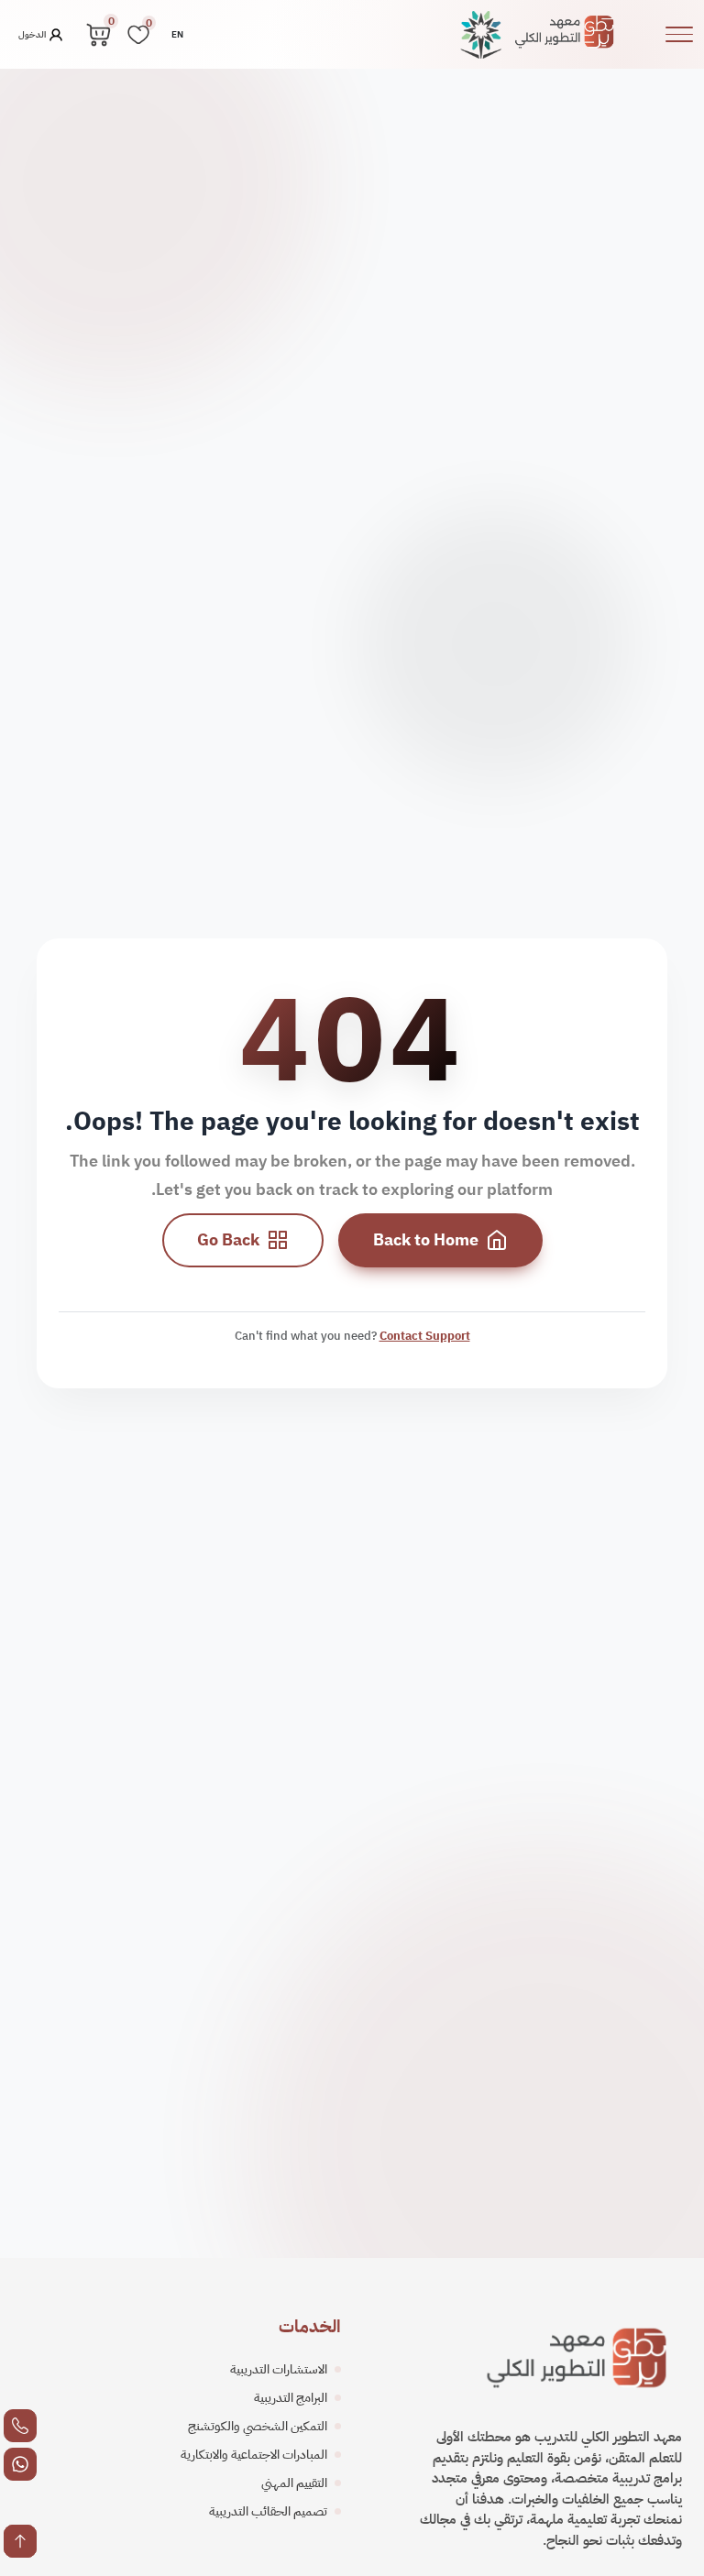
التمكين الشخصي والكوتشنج (258, 2426)
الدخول (33, 33)
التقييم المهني (294, 2483)
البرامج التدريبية (291, 2398)
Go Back (228, 1240)
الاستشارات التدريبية (279, 2369)
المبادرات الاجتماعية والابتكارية (254, 2455)
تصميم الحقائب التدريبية (268, 2511)
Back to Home (426, 1240)
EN (177, 34)
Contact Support (425, 1336)
